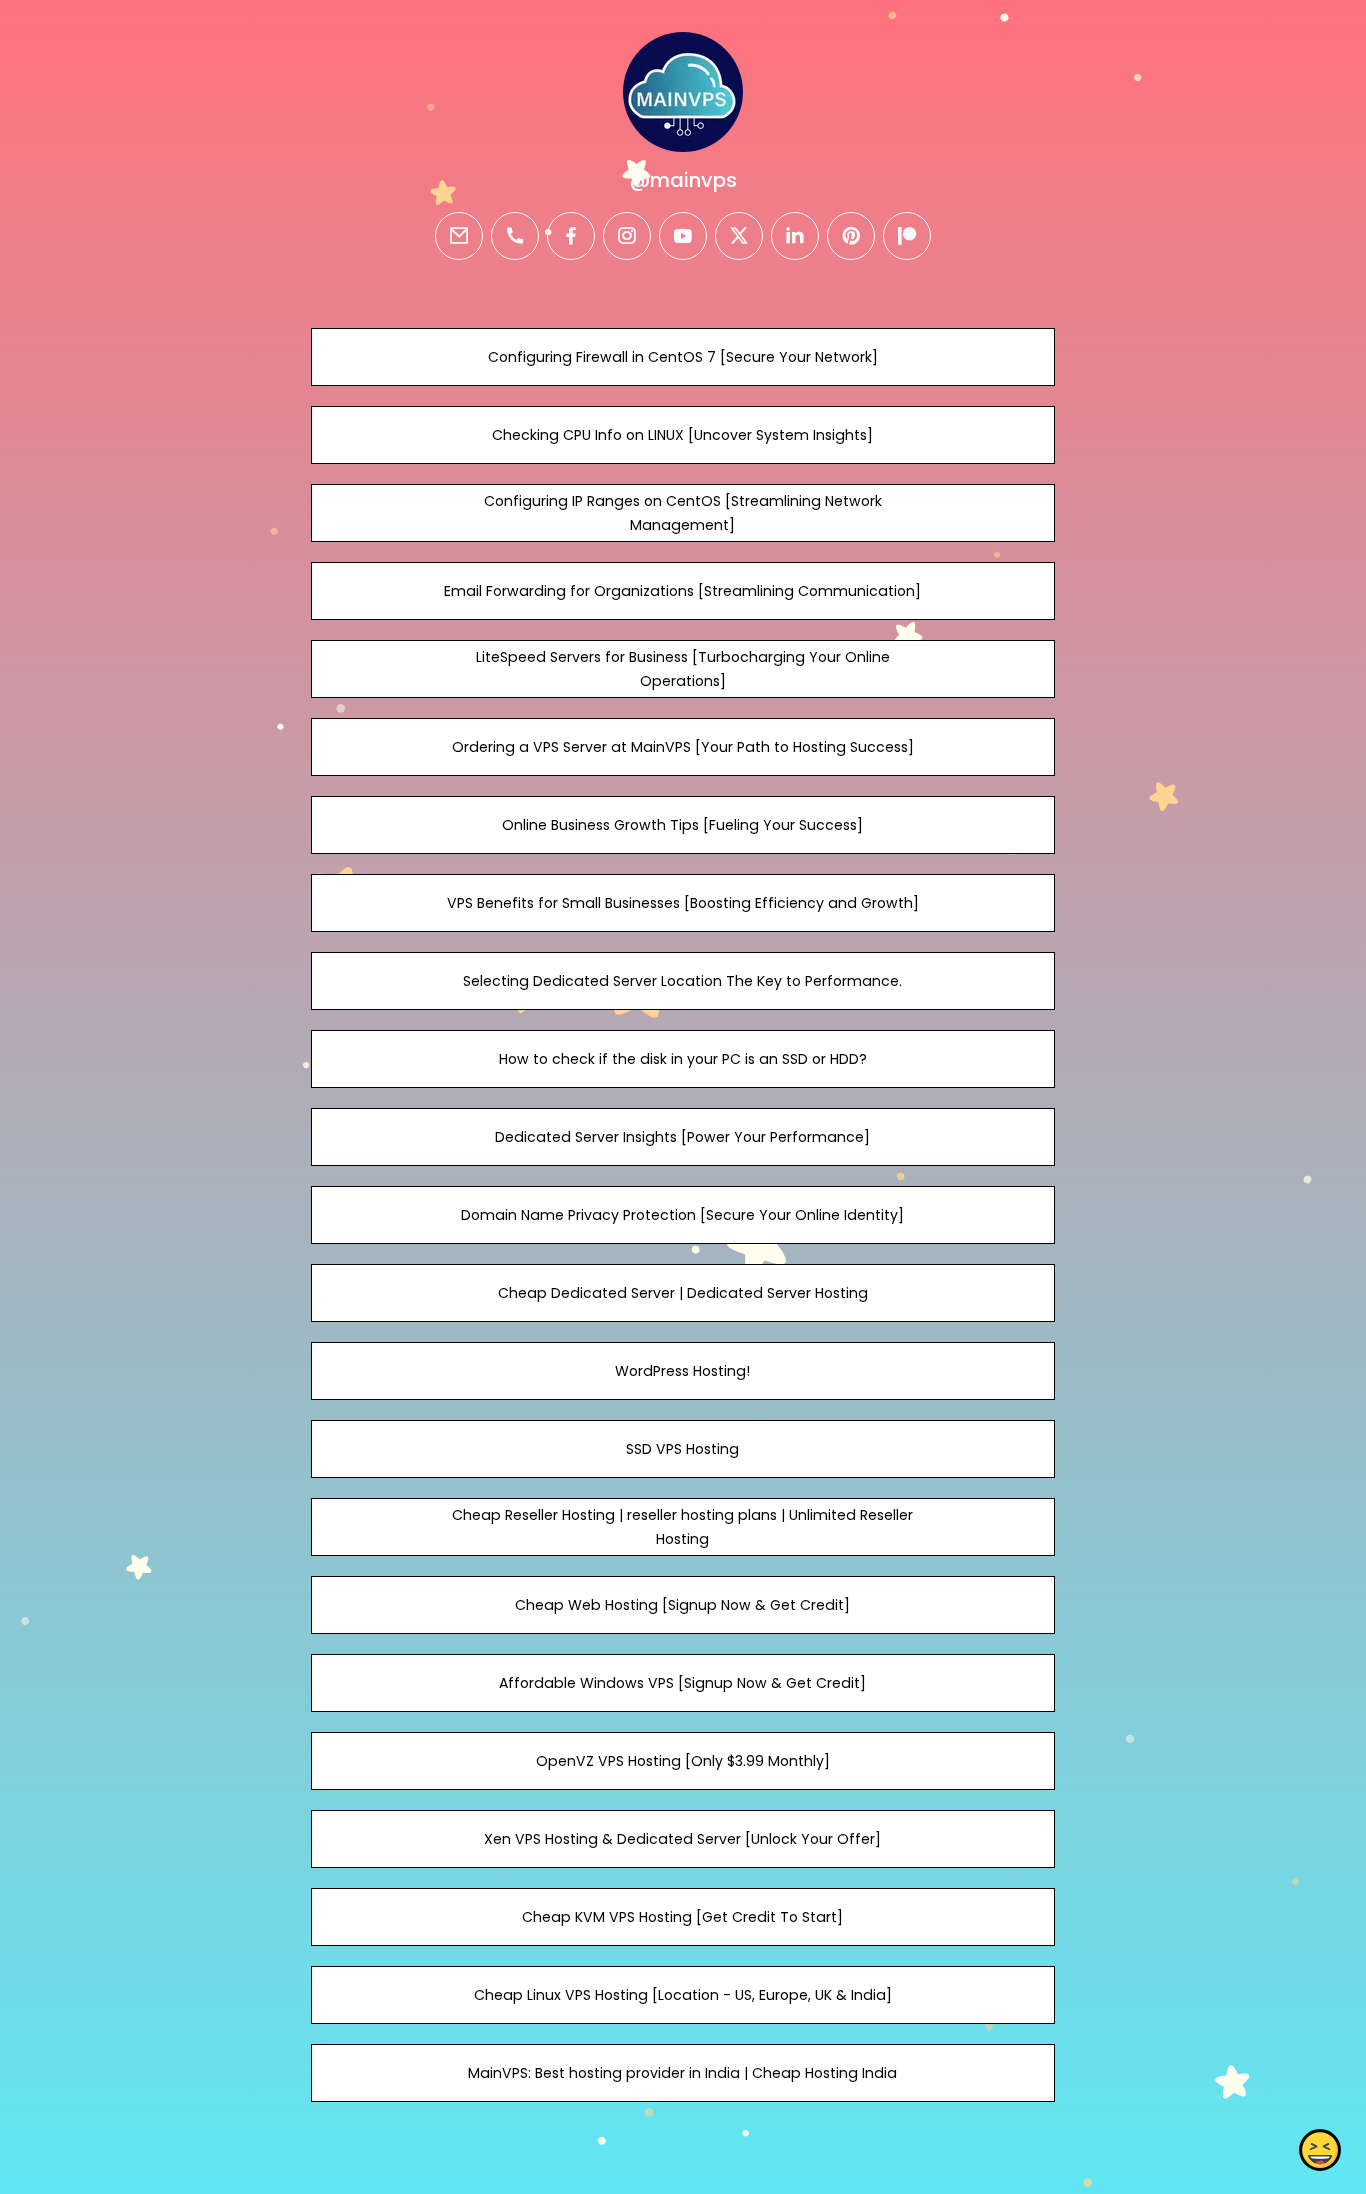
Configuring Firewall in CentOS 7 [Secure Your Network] (683, 357)
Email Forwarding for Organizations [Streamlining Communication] (682, 591)
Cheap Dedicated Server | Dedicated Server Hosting (683, 1293)
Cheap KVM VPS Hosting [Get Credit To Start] (682, 1917)
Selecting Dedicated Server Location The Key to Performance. (682, 981)
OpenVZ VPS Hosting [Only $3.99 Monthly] (683, 1761)
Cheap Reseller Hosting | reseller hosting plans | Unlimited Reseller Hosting (682, 1527)
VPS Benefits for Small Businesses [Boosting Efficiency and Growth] (683, 903)
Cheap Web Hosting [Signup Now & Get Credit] (682, 1605)
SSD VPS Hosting (682, 1449)
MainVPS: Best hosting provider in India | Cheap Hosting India (682, 2073)
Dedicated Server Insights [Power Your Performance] (682, 1137)
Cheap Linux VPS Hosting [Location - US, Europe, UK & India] (683, 1995)
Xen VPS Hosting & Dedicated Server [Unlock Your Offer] (682, 1839)
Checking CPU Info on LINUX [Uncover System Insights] (682, 435)
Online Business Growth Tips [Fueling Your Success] (682, 825)
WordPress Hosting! (682, 1371)
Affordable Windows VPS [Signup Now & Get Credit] (682, 1683)
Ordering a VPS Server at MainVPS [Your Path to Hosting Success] (683, 747)
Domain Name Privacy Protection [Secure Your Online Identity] (682, 1215)
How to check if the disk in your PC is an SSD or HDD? (683, 1059)
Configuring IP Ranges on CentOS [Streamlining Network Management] (683, 513)
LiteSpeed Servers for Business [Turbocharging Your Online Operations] (683, 669)
